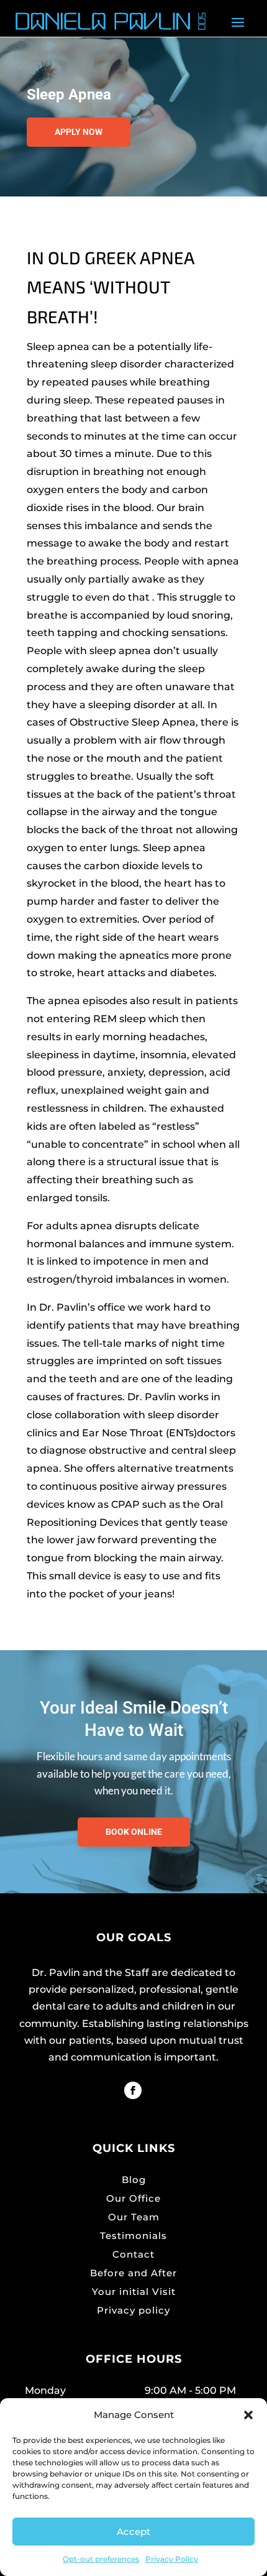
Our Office (133, 2198)
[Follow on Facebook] (133, 2090)
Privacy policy (133, 2310)
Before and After (133, 2273)
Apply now (79, 132)
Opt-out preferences (101, 2559)
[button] (248, 2415)
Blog (134, 2180)
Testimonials (133, 2236)
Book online (134, 1832)
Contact (133, 2254)
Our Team (134, 2217)
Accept (133, 2532)
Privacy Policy (172, 2559)
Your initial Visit (134, 2292)
